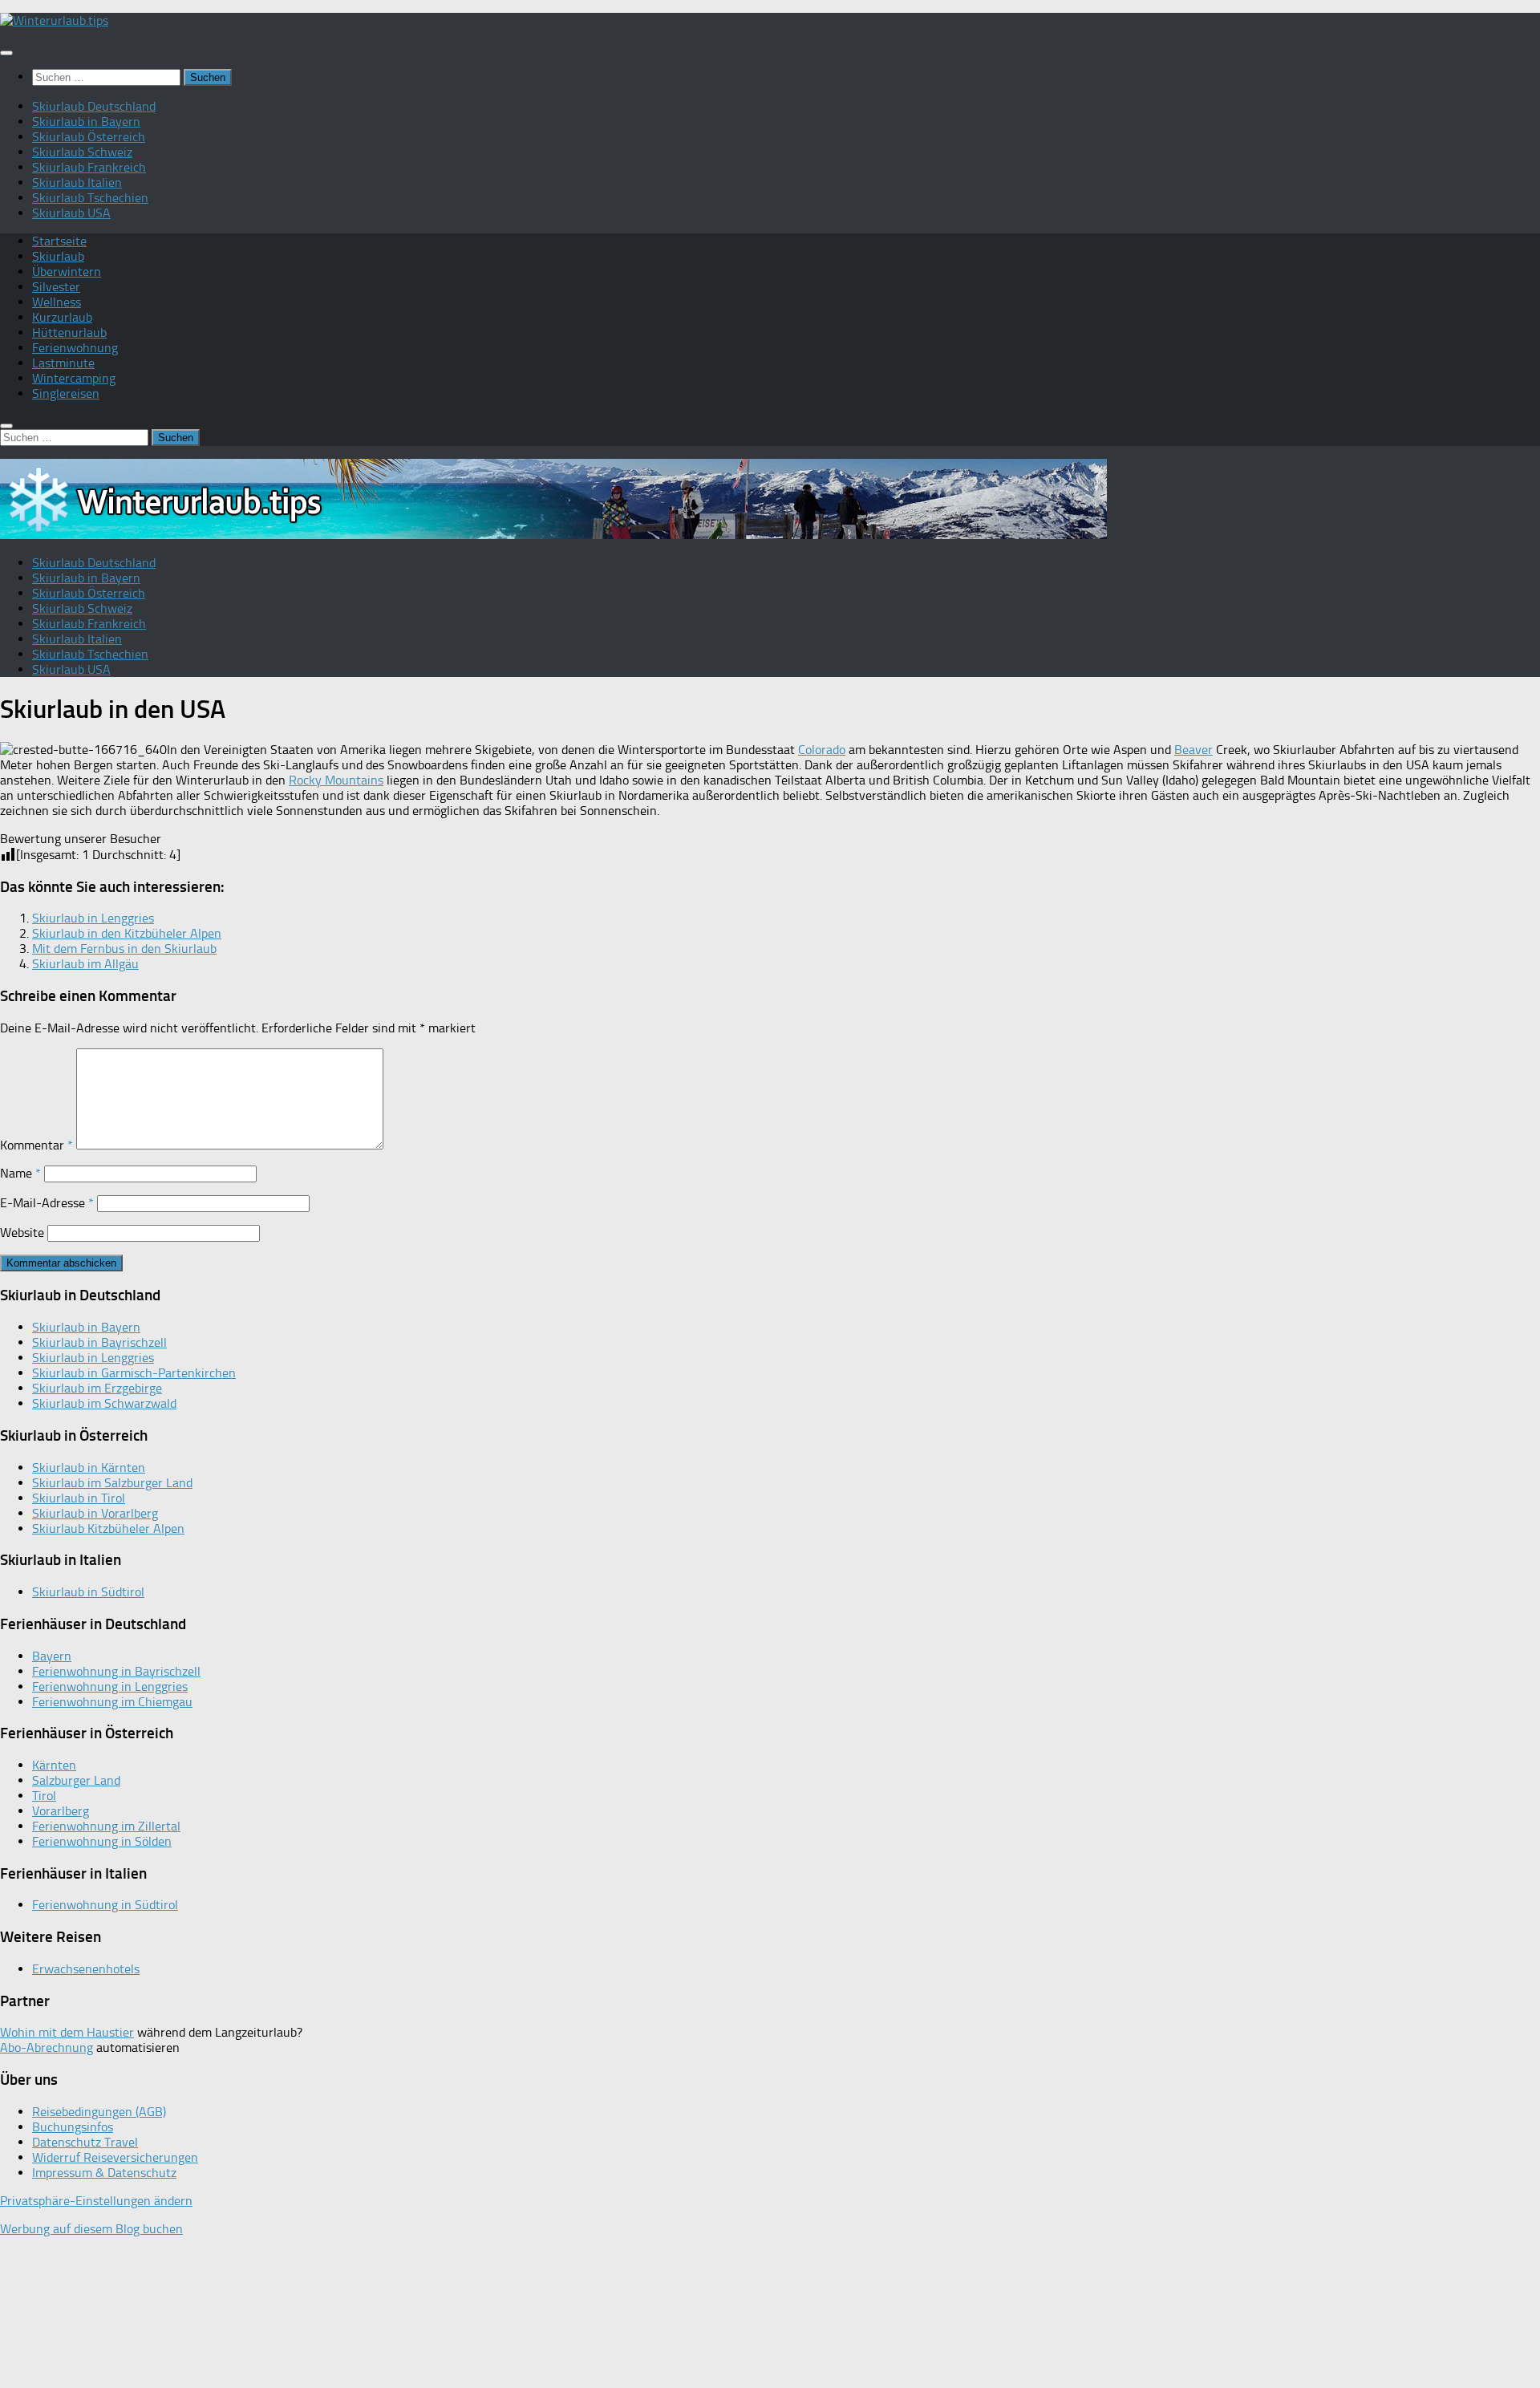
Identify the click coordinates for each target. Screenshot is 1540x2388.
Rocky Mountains (336, 780)
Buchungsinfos (73, 2127)
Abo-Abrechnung (47, 2047)
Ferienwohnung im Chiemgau (112, 1702)
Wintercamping (74, 378)
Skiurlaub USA (71, 213)
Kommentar (36, 1145)
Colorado (822, 750)
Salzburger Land (76, 1780)
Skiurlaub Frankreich (89, 167)
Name (20, 1173)
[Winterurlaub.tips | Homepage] (54, 20)
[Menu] (6, 53)
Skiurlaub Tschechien (90, 198)
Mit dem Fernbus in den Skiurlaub (124, 949)
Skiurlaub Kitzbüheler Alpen (108, 1528)
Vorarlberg (61, 1811)
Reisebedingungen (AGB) (99, 2112)
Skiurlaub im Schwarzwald (104, 1403)
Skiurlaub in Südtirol (88, 1592)
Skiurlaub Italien (77, 182)
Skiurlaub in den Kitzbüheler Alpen (127, 933)
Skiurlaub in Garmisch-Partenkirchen (134, 1373)
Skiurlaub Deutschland (94, 106)
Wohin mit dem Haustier (67, 2032)
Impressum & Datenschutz (104, 2173)
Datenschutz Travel (85, 2142)
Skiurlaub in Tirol (79, 1498)
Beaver (1193, 750)
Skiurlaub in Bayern (86, 122)
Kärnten (54, 1765)
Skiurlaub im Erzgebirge (97, 1388)
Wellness (57, 302)
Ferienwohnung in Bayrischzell (116, 1671)
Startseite (59, 241)
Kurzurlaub (62, 317)
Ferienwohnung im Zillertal (106, 1826)
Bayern (52, 1656)
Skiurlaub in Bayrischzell (99, 1342)
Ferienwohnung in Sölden (102, 1841)
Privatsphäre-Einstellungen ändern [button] (96, 2201)
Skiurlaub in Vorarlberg (95, 1513)
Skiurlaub (58, 256)
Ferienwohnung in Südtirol (105, 1905)
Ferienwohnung (75, 348)
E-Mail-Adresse (47, 1203)
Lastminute (63, 363)
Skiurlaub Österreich (89, 137)
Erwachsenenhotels (86, 1969)
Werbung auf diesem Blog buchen (91, 2229)
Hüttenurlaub (69, 332)
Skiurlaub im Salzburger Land (112, 1483)
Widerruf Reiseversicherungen (115, 2157)
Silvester (56, 287)
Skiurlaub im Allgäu (85, 964)
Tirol (44, 1796)
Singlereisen (66, 393)
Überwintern (67, 272)
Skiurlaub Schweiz (82, 152)
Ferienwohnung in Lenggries (110, 1687)
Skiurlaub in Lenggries (93, 918)
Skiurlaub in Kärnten (89, 1468)
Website (22, 1233)
